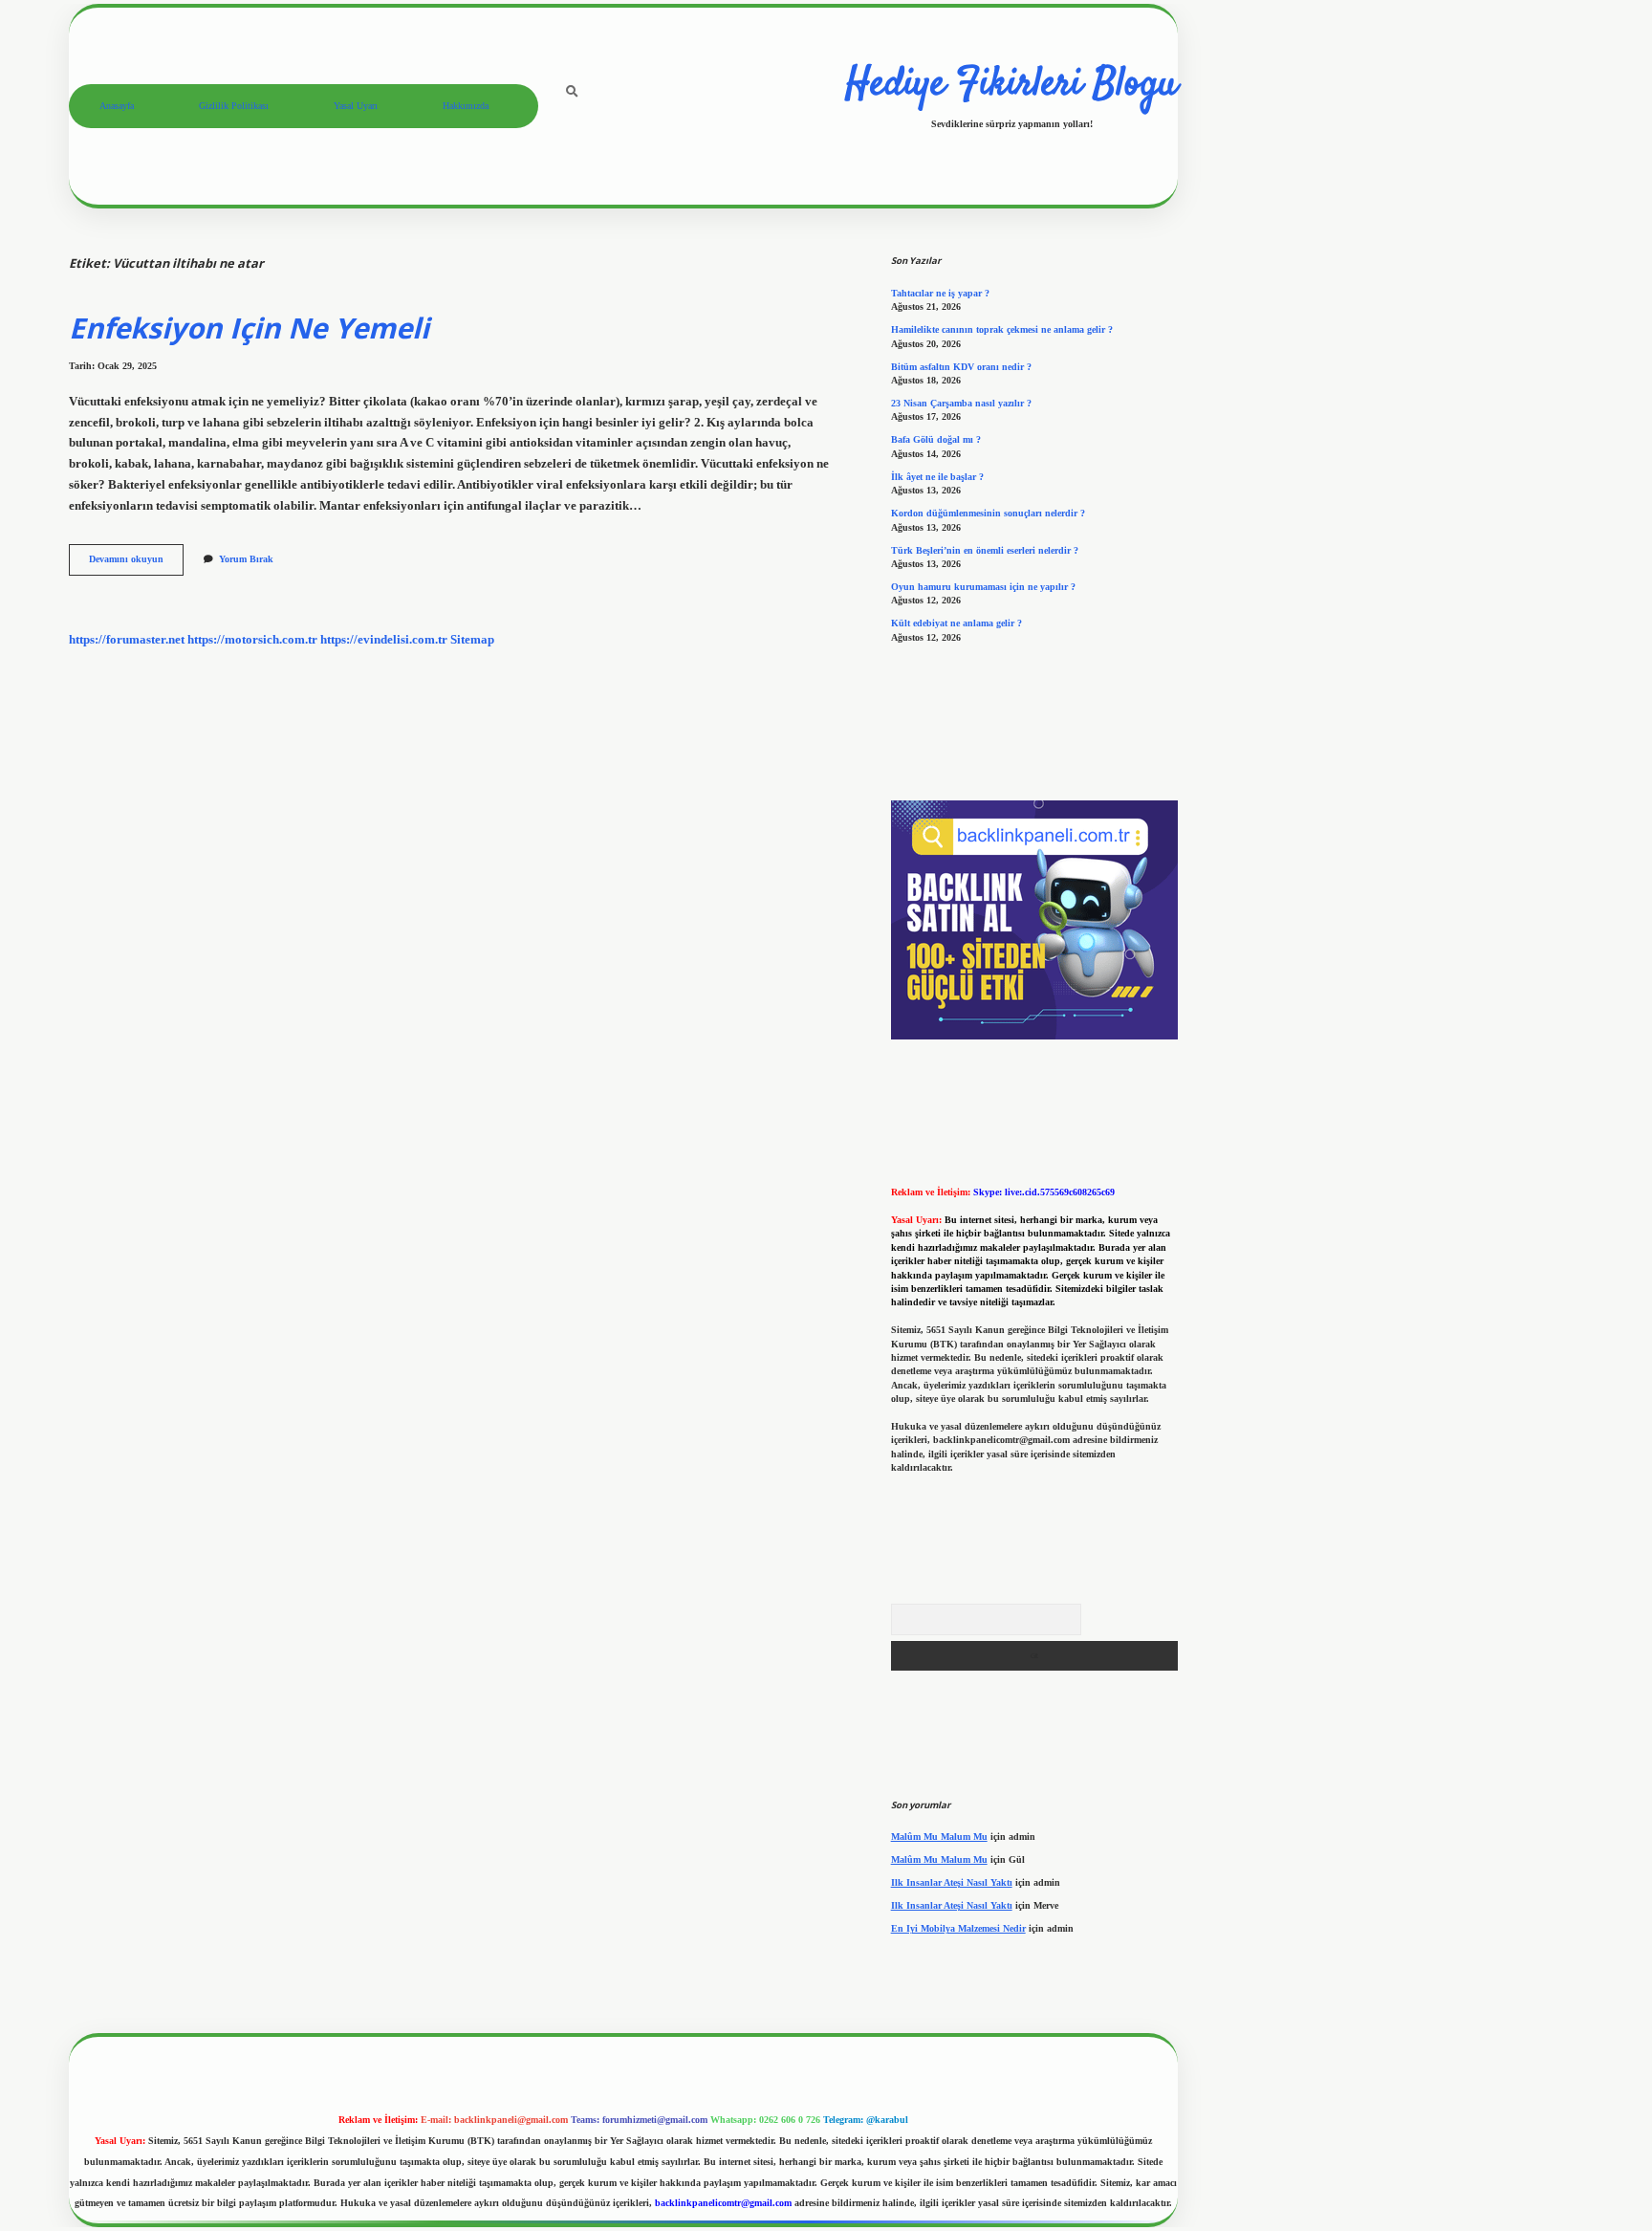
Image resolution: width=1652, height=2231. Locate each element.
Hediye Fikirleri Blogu (1011, 85)
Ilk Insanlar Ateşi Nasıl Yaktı (952, 1882)
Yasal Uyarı (356, 106)
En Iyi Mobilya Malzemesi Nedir (958, 1928)
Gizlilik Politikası (234, 106)
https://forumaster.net (127, 640)
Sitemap (472, 640)
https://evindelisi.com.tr (384, 640)
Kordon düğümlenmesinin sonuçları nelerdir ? (988, 513)
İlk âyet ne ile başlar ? (937, 477)
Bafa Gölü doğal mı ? (936, 439)
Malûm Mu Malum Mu (939, 1837)
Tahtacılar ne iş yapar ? (940, 293)
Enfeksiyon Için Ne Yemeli (249, 328)
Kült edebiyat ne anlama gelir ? (956, 623)
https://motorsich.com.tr (252, 640)
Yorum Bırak (246, 559)
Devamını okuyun (136, 564)
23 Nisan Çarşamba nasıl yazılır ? (961, 403)
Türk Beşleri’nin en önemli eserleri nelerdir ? (985, 550)
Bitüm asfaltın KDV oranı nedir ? (961, 367)
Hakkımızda (466, 106)
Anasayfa (117, 106)
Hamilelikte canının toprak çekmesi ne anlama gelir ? (1002, 329)
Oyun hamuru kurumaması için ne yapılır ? (983, 587)
